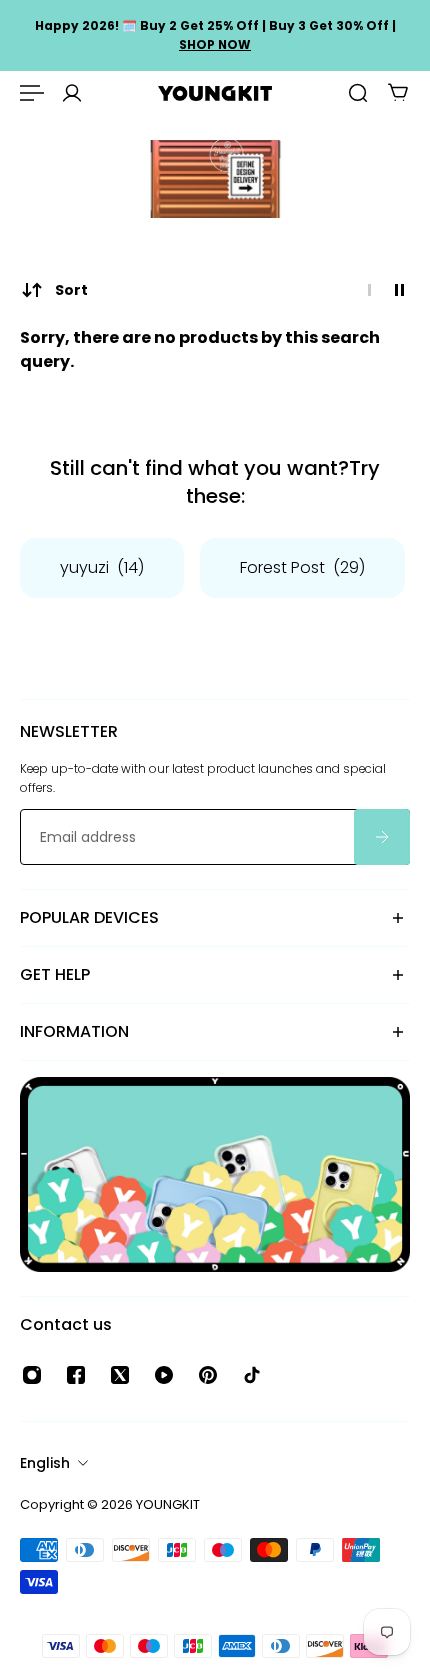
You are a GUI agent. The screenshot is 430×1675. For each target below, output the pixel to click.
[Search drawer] (358, 93)
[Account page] (72, 93)
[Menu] (32, 93)
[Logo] (215, 93)
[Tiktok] (252, 1375)
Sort (71, 290)
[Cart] (398, 93)
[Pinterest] (208, 1375)
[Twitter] (120, 1375)
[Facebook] (76, 1375)
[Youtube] (164, 1375)
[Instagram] (32, 1375)
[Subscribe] (382, 837)
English (45, 1463)
